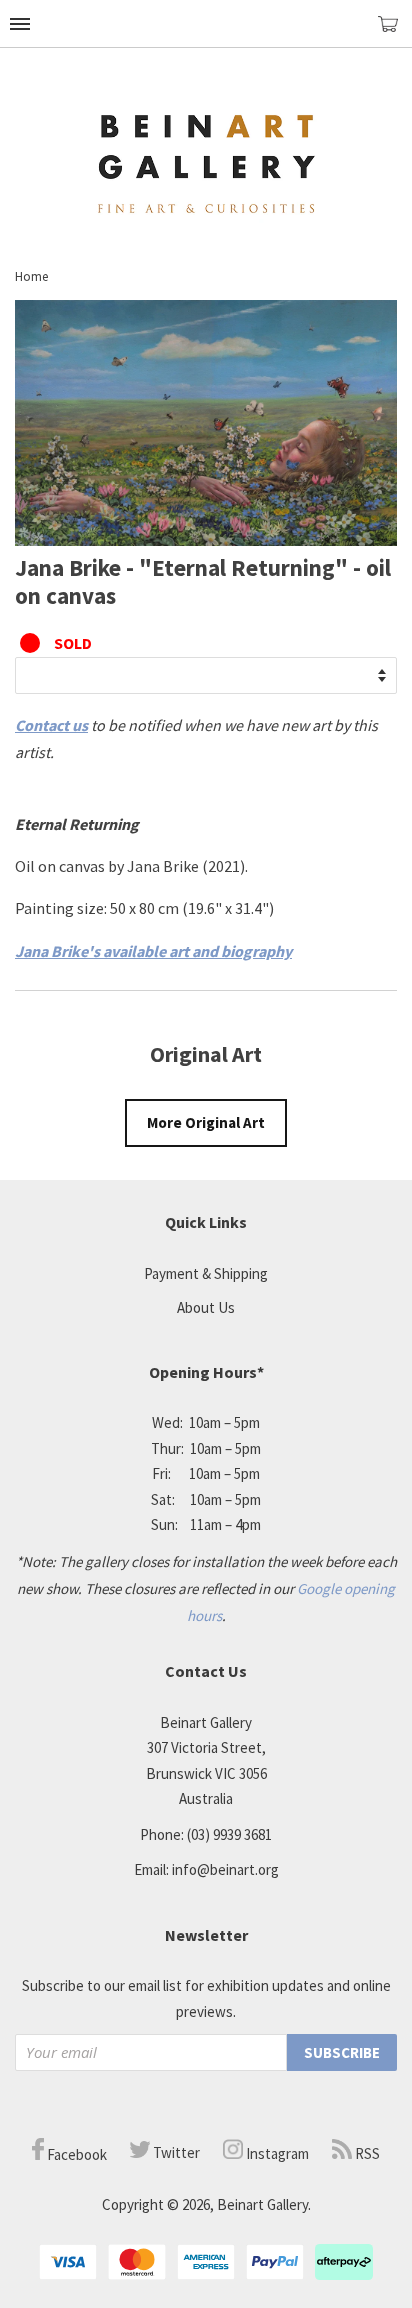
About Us (206, 1307)
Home (31, 276)
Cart (395, 32)
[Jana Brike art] (206, 540)
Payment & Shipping (206, 1273)
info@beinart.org (225, 1869)
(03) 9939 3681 (229, 1834)
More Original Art (206, 1122)
